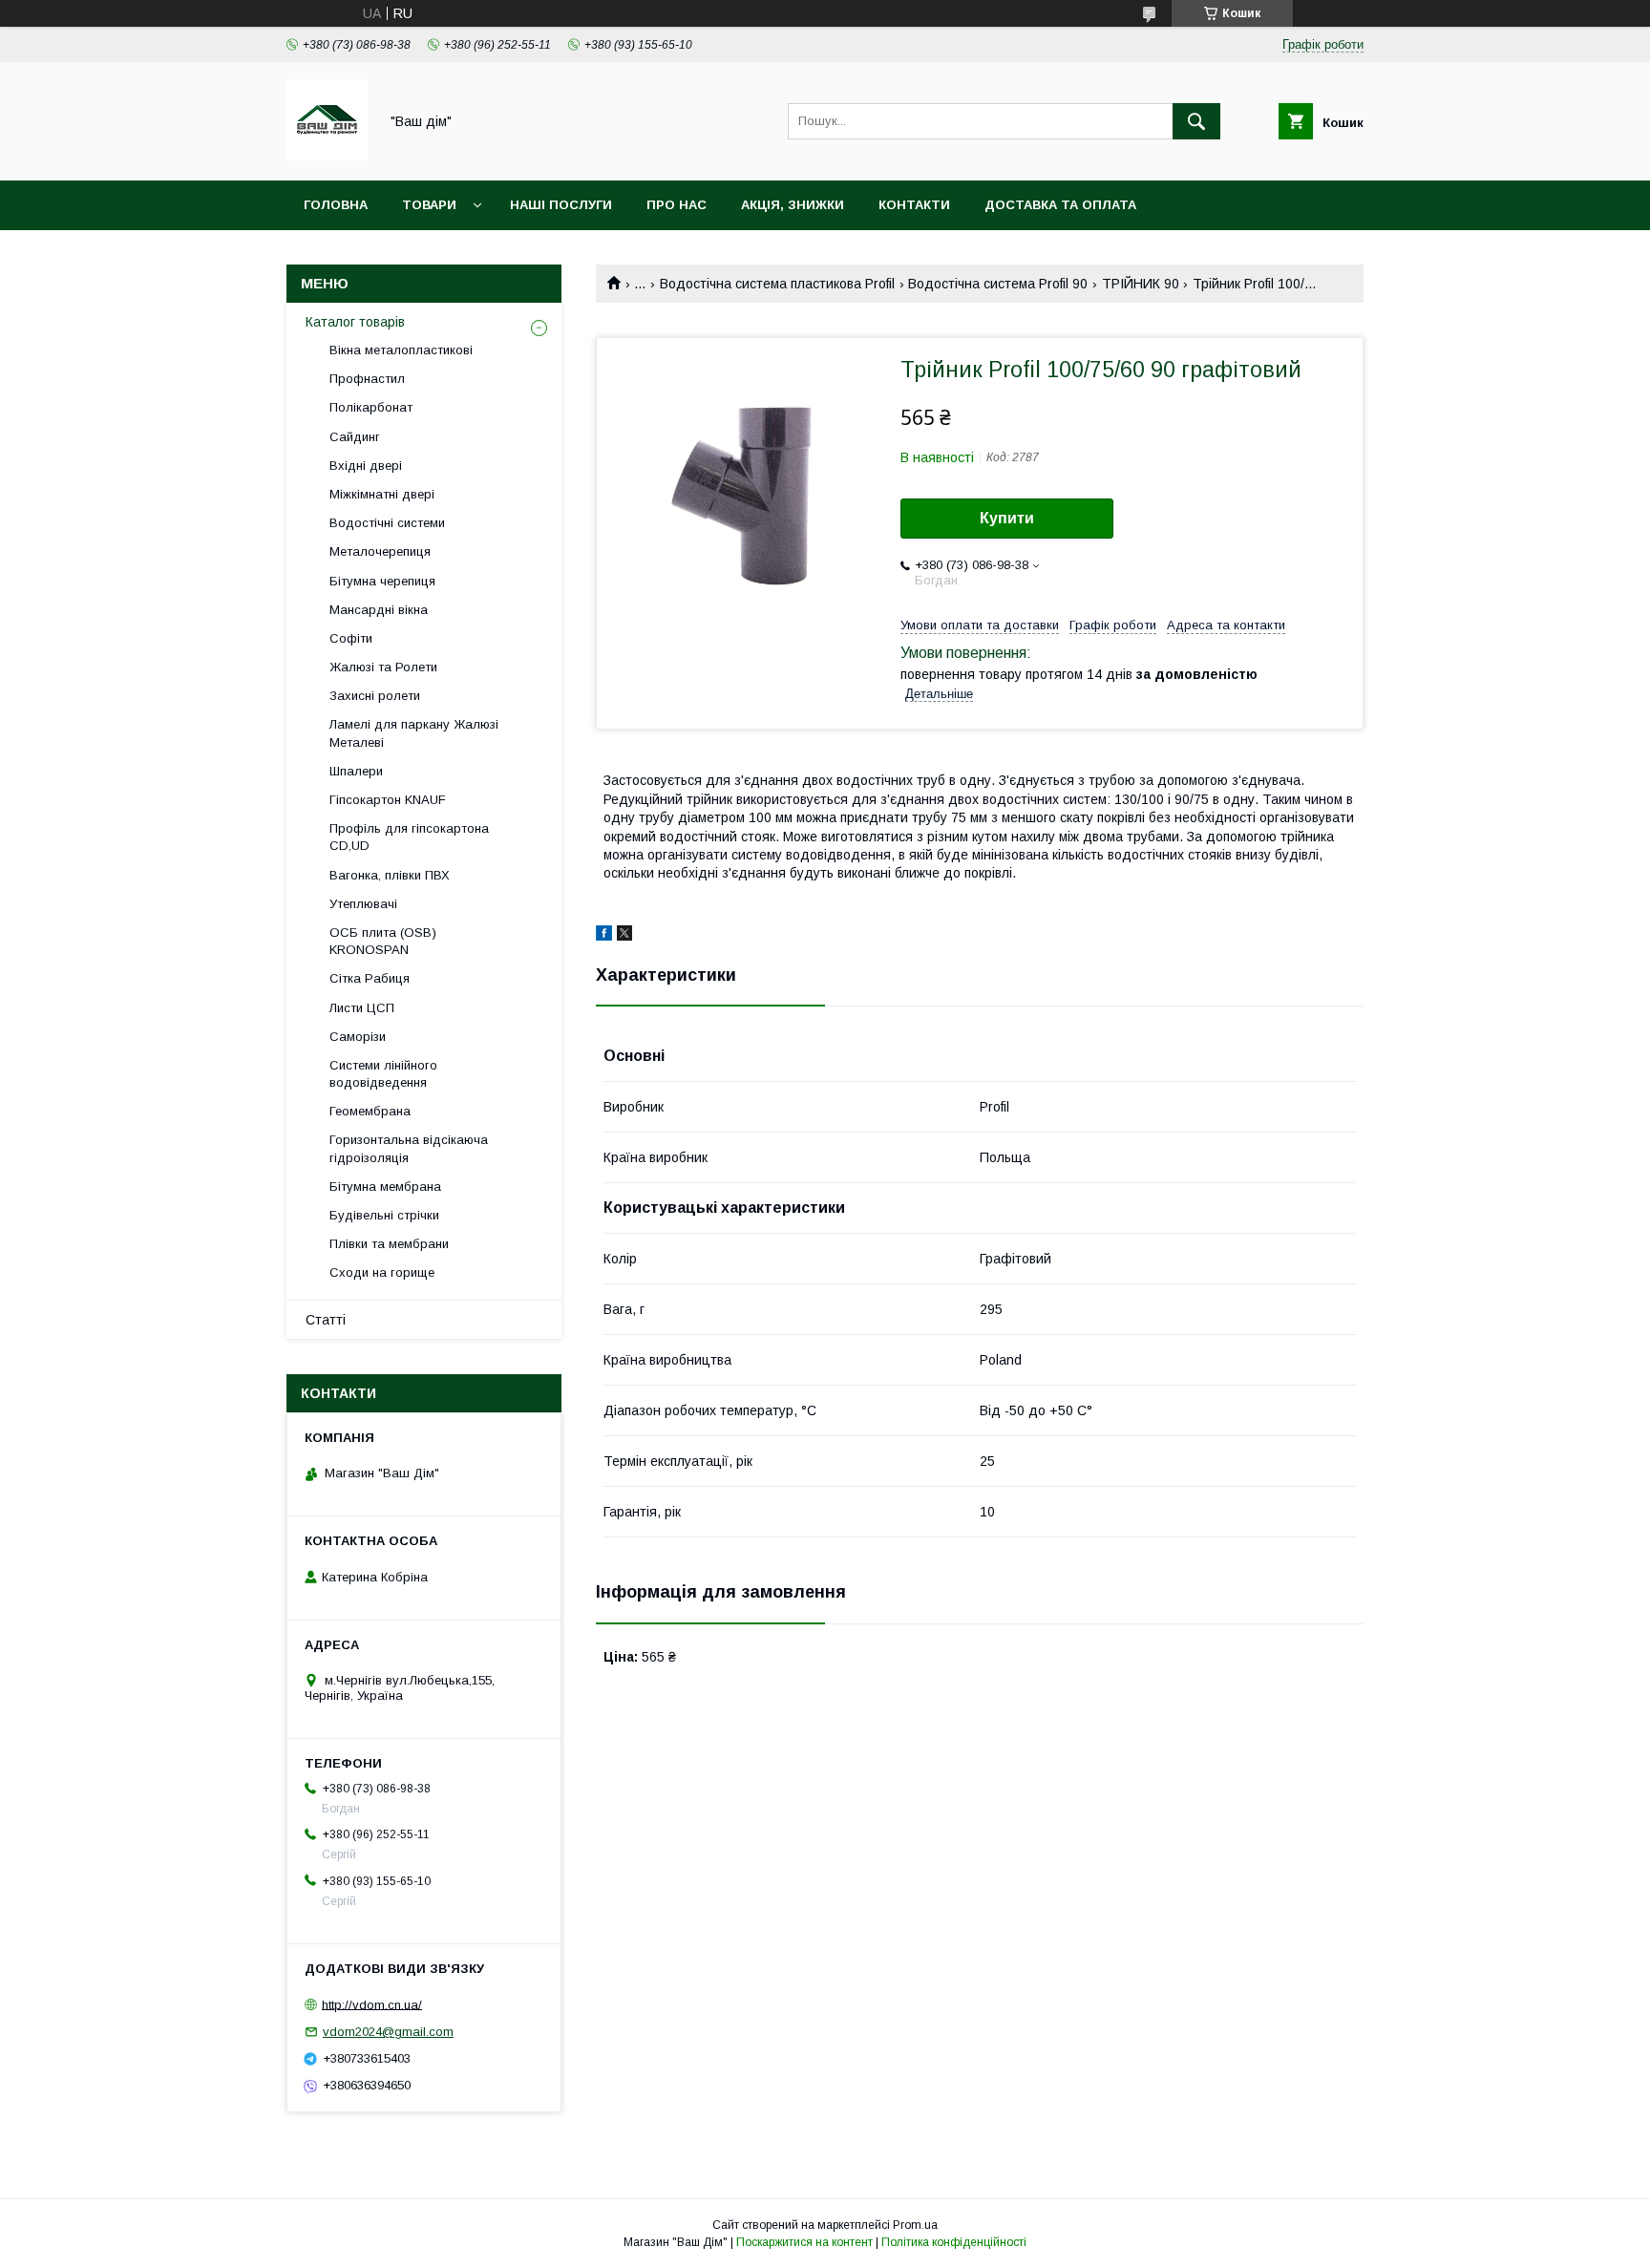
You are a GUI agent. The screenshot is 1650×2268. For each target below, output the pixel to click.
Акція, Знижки (793, 205)
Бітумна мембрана (385, 1187)
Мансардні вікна (379, 610)
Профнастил (367, 379)
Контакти (914, 205)
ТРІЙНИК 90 (1141, 284)
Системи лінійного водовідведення (383, 1074)
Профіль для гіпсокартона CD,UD (409, 837)
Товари (429, 205)
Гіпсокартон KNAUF (388, 800)
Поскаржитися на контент (804, 2242)
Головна (336, 205)
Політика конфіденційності (954, 2242)
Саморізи (358, 1037)
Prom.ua (915, 2225)
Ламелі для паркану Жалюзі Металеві (414, 733)
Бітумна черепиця (382, 581)
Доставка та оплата (1060, 205)
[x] (624, 936)
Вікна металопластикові (401, 350)
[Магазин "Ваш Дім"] (327, 156)
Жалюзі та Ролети (383, 667)
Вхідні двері (366, 466)
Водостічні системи (387, 523)
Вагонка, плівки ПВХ (390, 875)
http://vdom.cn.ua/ (372, 2004)
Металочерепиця (380, 551)
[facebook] (604, 936)
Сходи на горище (382, 1272)
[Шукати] (1196, 121)
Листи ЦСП (362, 1008)
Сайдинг (355, 437)
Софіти (351, 638)
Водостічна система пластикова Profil (777, 284)
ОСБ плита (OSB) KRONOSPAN (383, 941)
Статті (326, 1320)
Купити (1007, 518)
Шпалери (356, 771)
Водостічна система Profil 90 (998, 284)
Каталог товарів (355, 322)
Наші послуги (561, 205)
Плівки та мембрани (389, 1244)
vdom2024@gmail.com (388, 2032)
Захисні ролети (375, 696)
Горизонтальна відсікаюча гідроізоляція (409, 1148)
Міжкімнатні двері (382, 494)
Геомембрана (370, 1111)
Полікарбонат (371, 407)
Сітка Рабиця (370, 978)
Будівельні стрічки (384, 1215)
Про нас (677, 205)
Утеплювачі (363, 904)
